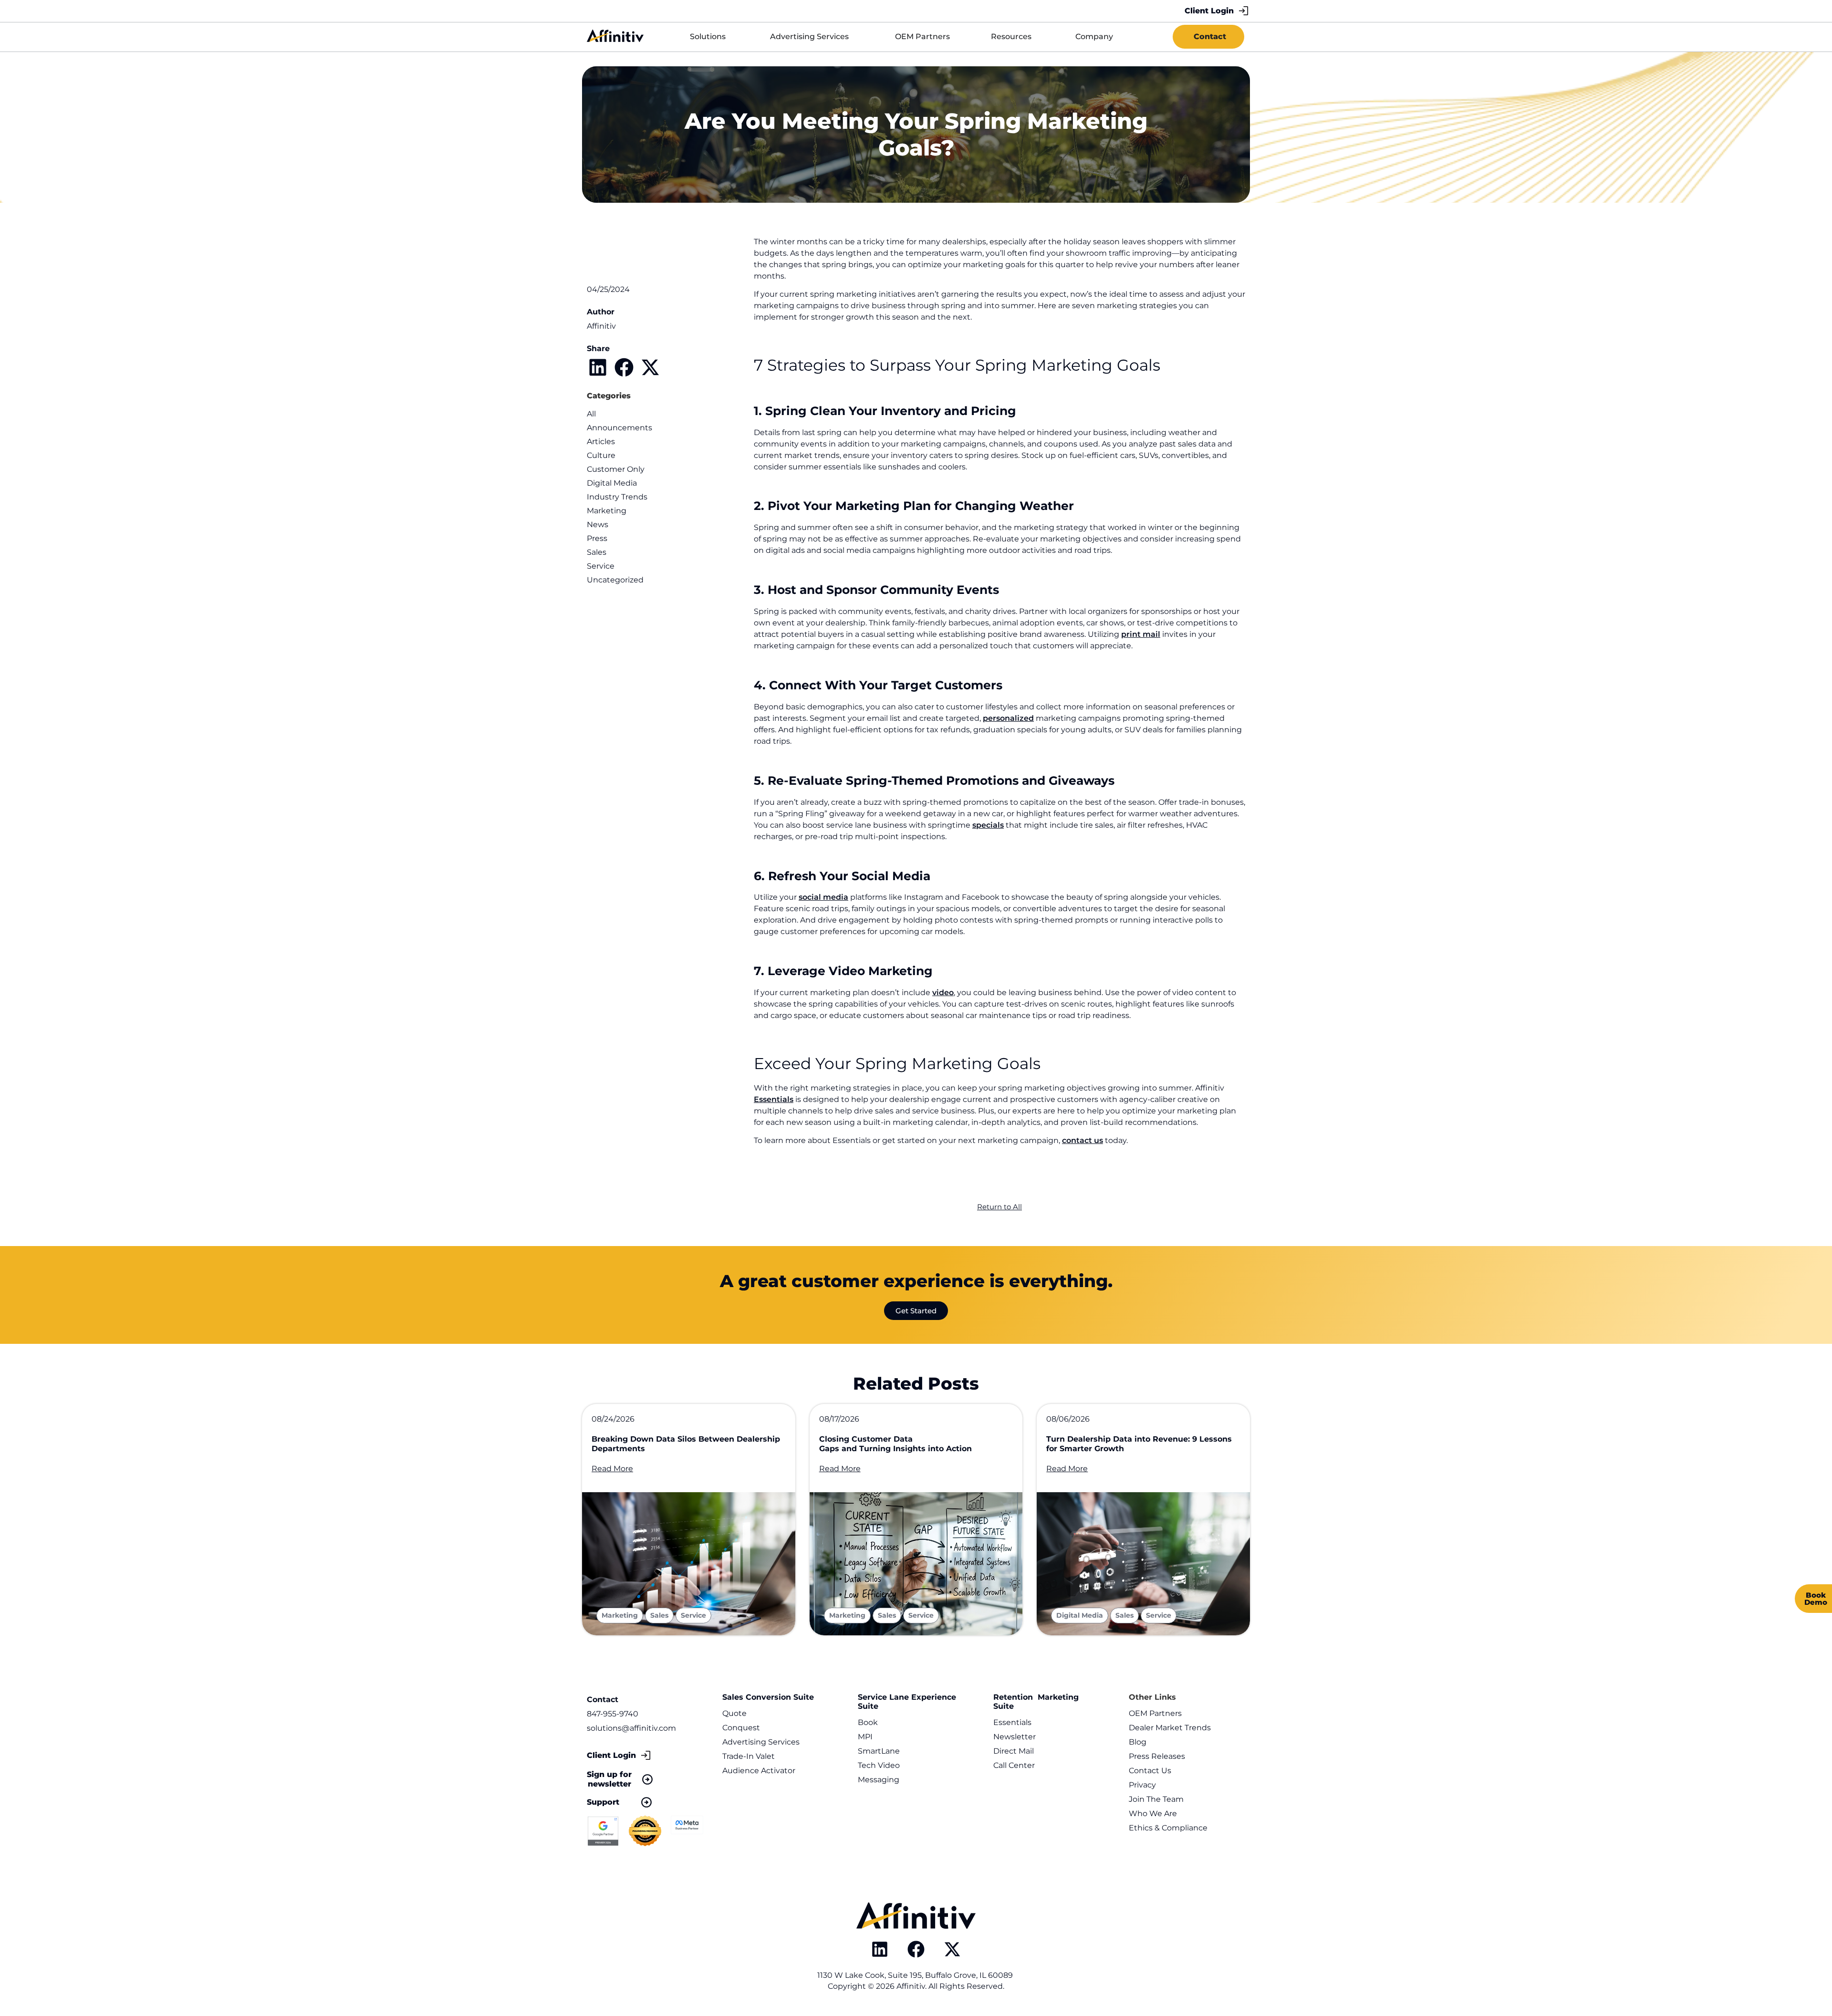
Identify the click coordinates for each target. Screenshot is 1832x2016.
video (943, 992)
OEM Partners (1155, 1713)
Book (868, 1722)
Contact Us (1150, 1771)
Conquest (741, 1728)
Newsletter (1015, 1737)
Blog (1138, 1742)
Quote (734, 1713)
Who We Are (1153, 1813)
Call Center (1014, 1765)
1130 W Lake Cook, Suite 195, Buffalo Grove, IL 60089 (916, 1975)
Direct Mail (1014, 1751)
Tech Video (879, 1765)
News (598, 525)
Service (601, 566)
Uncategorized (615, 580)
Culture (601, 455)
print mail (1141, 634)
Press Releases (1157, 1756)
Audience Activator (759, 1771)
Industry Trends (617, 497)
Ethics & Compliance (1168, 1828)
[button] (598, 367)
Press (597, 538)
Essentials (774, 1099)
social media (823, 897)
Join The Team (1156, 1799)
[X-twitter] (952, 1949)
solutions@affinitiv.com (631, 1728)
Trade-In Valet (749, 1756)
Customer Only (616, 469)
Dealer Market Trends (1170, 1728)
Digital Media (612, 483)
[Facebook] (916, 1949)
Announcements (619, 428)
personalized (1008, 718)
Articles (601, 442)
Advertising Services (761, 1742)
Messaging (879, 1780)
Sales (597, 552)
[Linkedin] (880, 1949)
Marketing (607, 511)
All (591, 414)
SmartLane (879, 1751)
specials (988, 825)
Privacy (1142, 1785)
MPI (865, 1737)
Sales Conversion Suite (768, 1697)
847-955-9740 (613, 1714)
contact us (1083, 1140)
